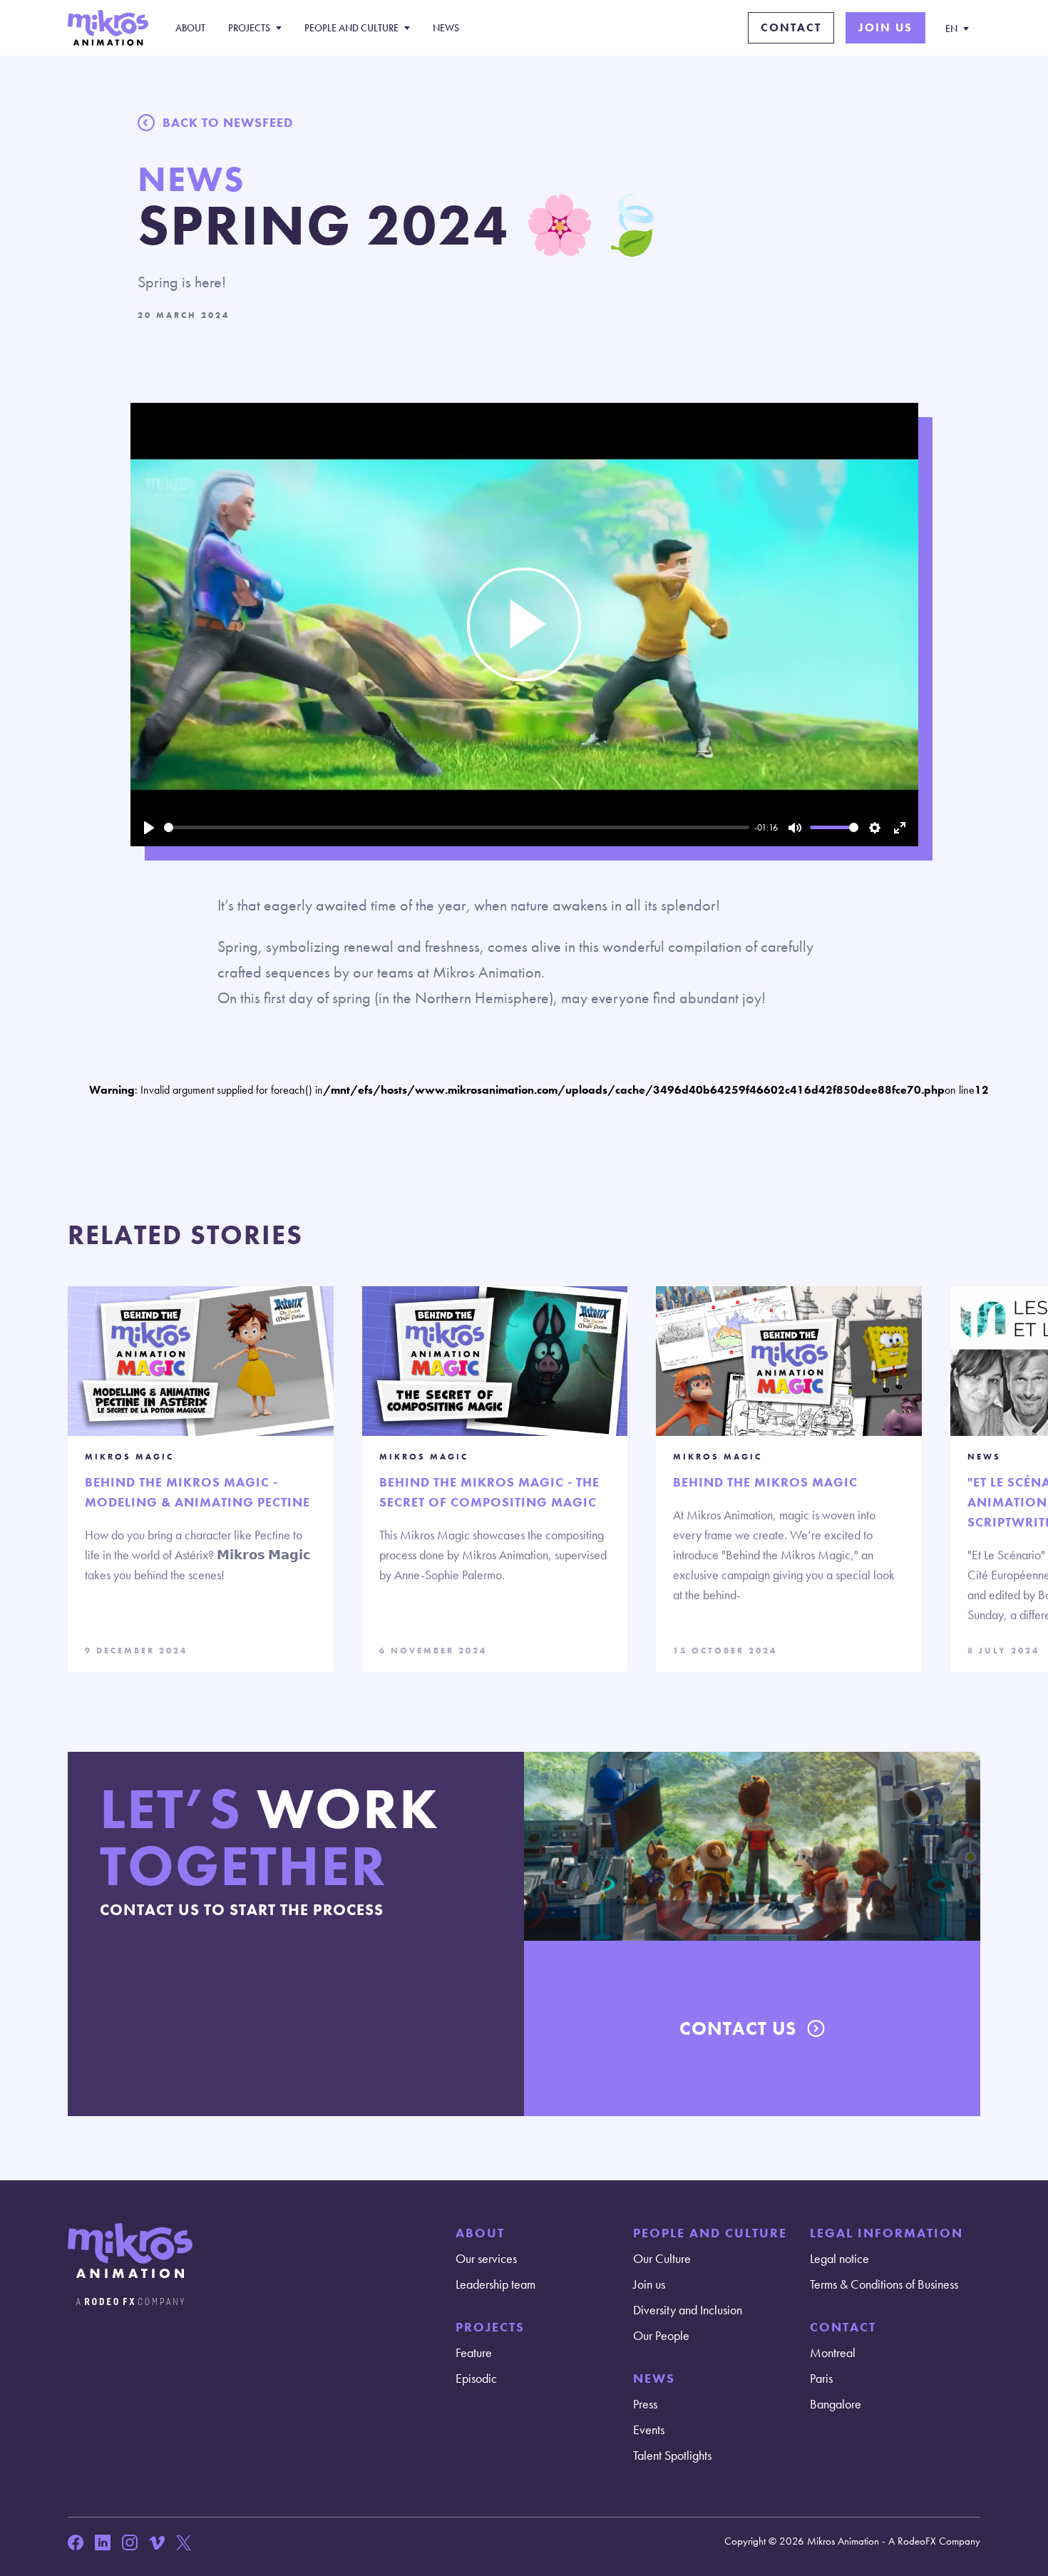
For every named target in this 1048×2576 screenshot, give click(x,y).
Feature (474, 2352)
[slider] (457, 827)
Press (645, 2404)
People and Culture (351, 28)
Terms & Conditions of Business (884, 2284)
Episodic (476, 2378)
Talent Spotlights (672, 2455)
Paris (821, 2378)
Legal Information (887, 2233)
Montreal (833, 2352)
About (190, 28)
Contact (791, 27)
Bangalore (836, 2404)
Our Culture (662, 2258)
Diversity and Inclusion (688, 2310)
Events (649, 2429)
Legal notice (839, 2258)
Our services (486, 2258)
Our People (661, 2335)
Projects (249, 28)
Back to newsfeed (228, 122)
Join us (885, 27)
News (446, 28)
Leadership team (495, 2284)
